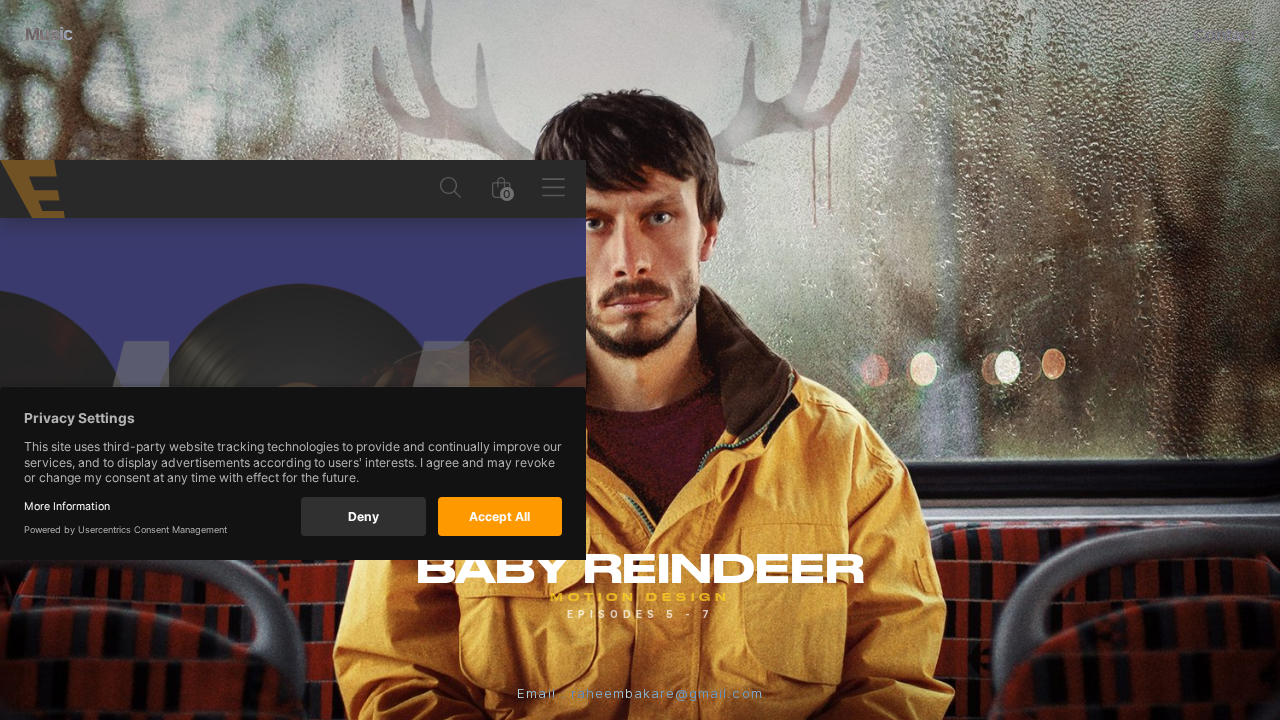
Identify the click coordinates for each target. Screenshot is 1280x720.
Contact (1224, 35)
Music (48, 34)
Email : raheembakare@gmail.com (639, 693)
